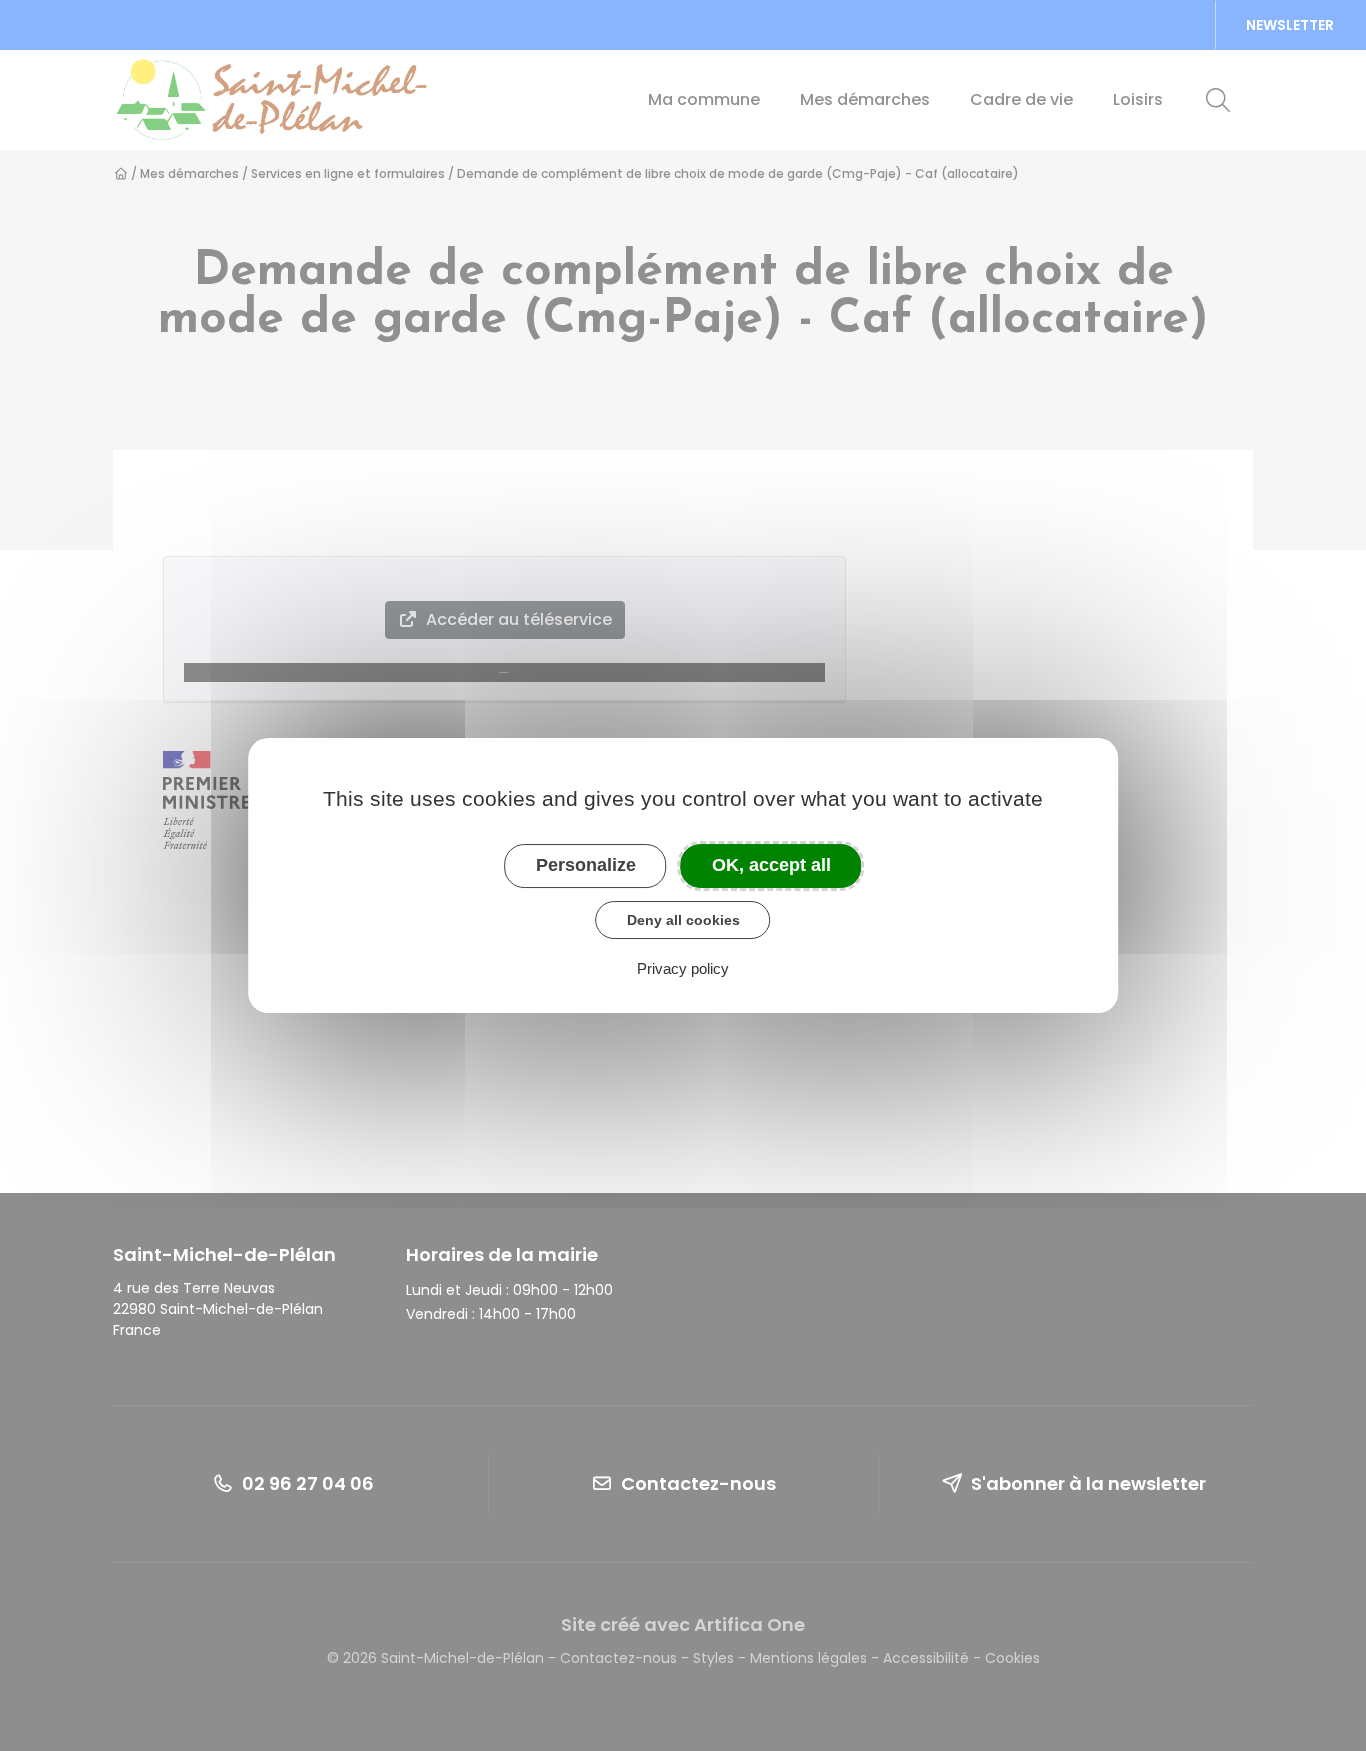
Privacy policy (683, 968)
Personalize (586, 865)
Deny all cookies (683, 920)
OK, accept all (771, 865)
